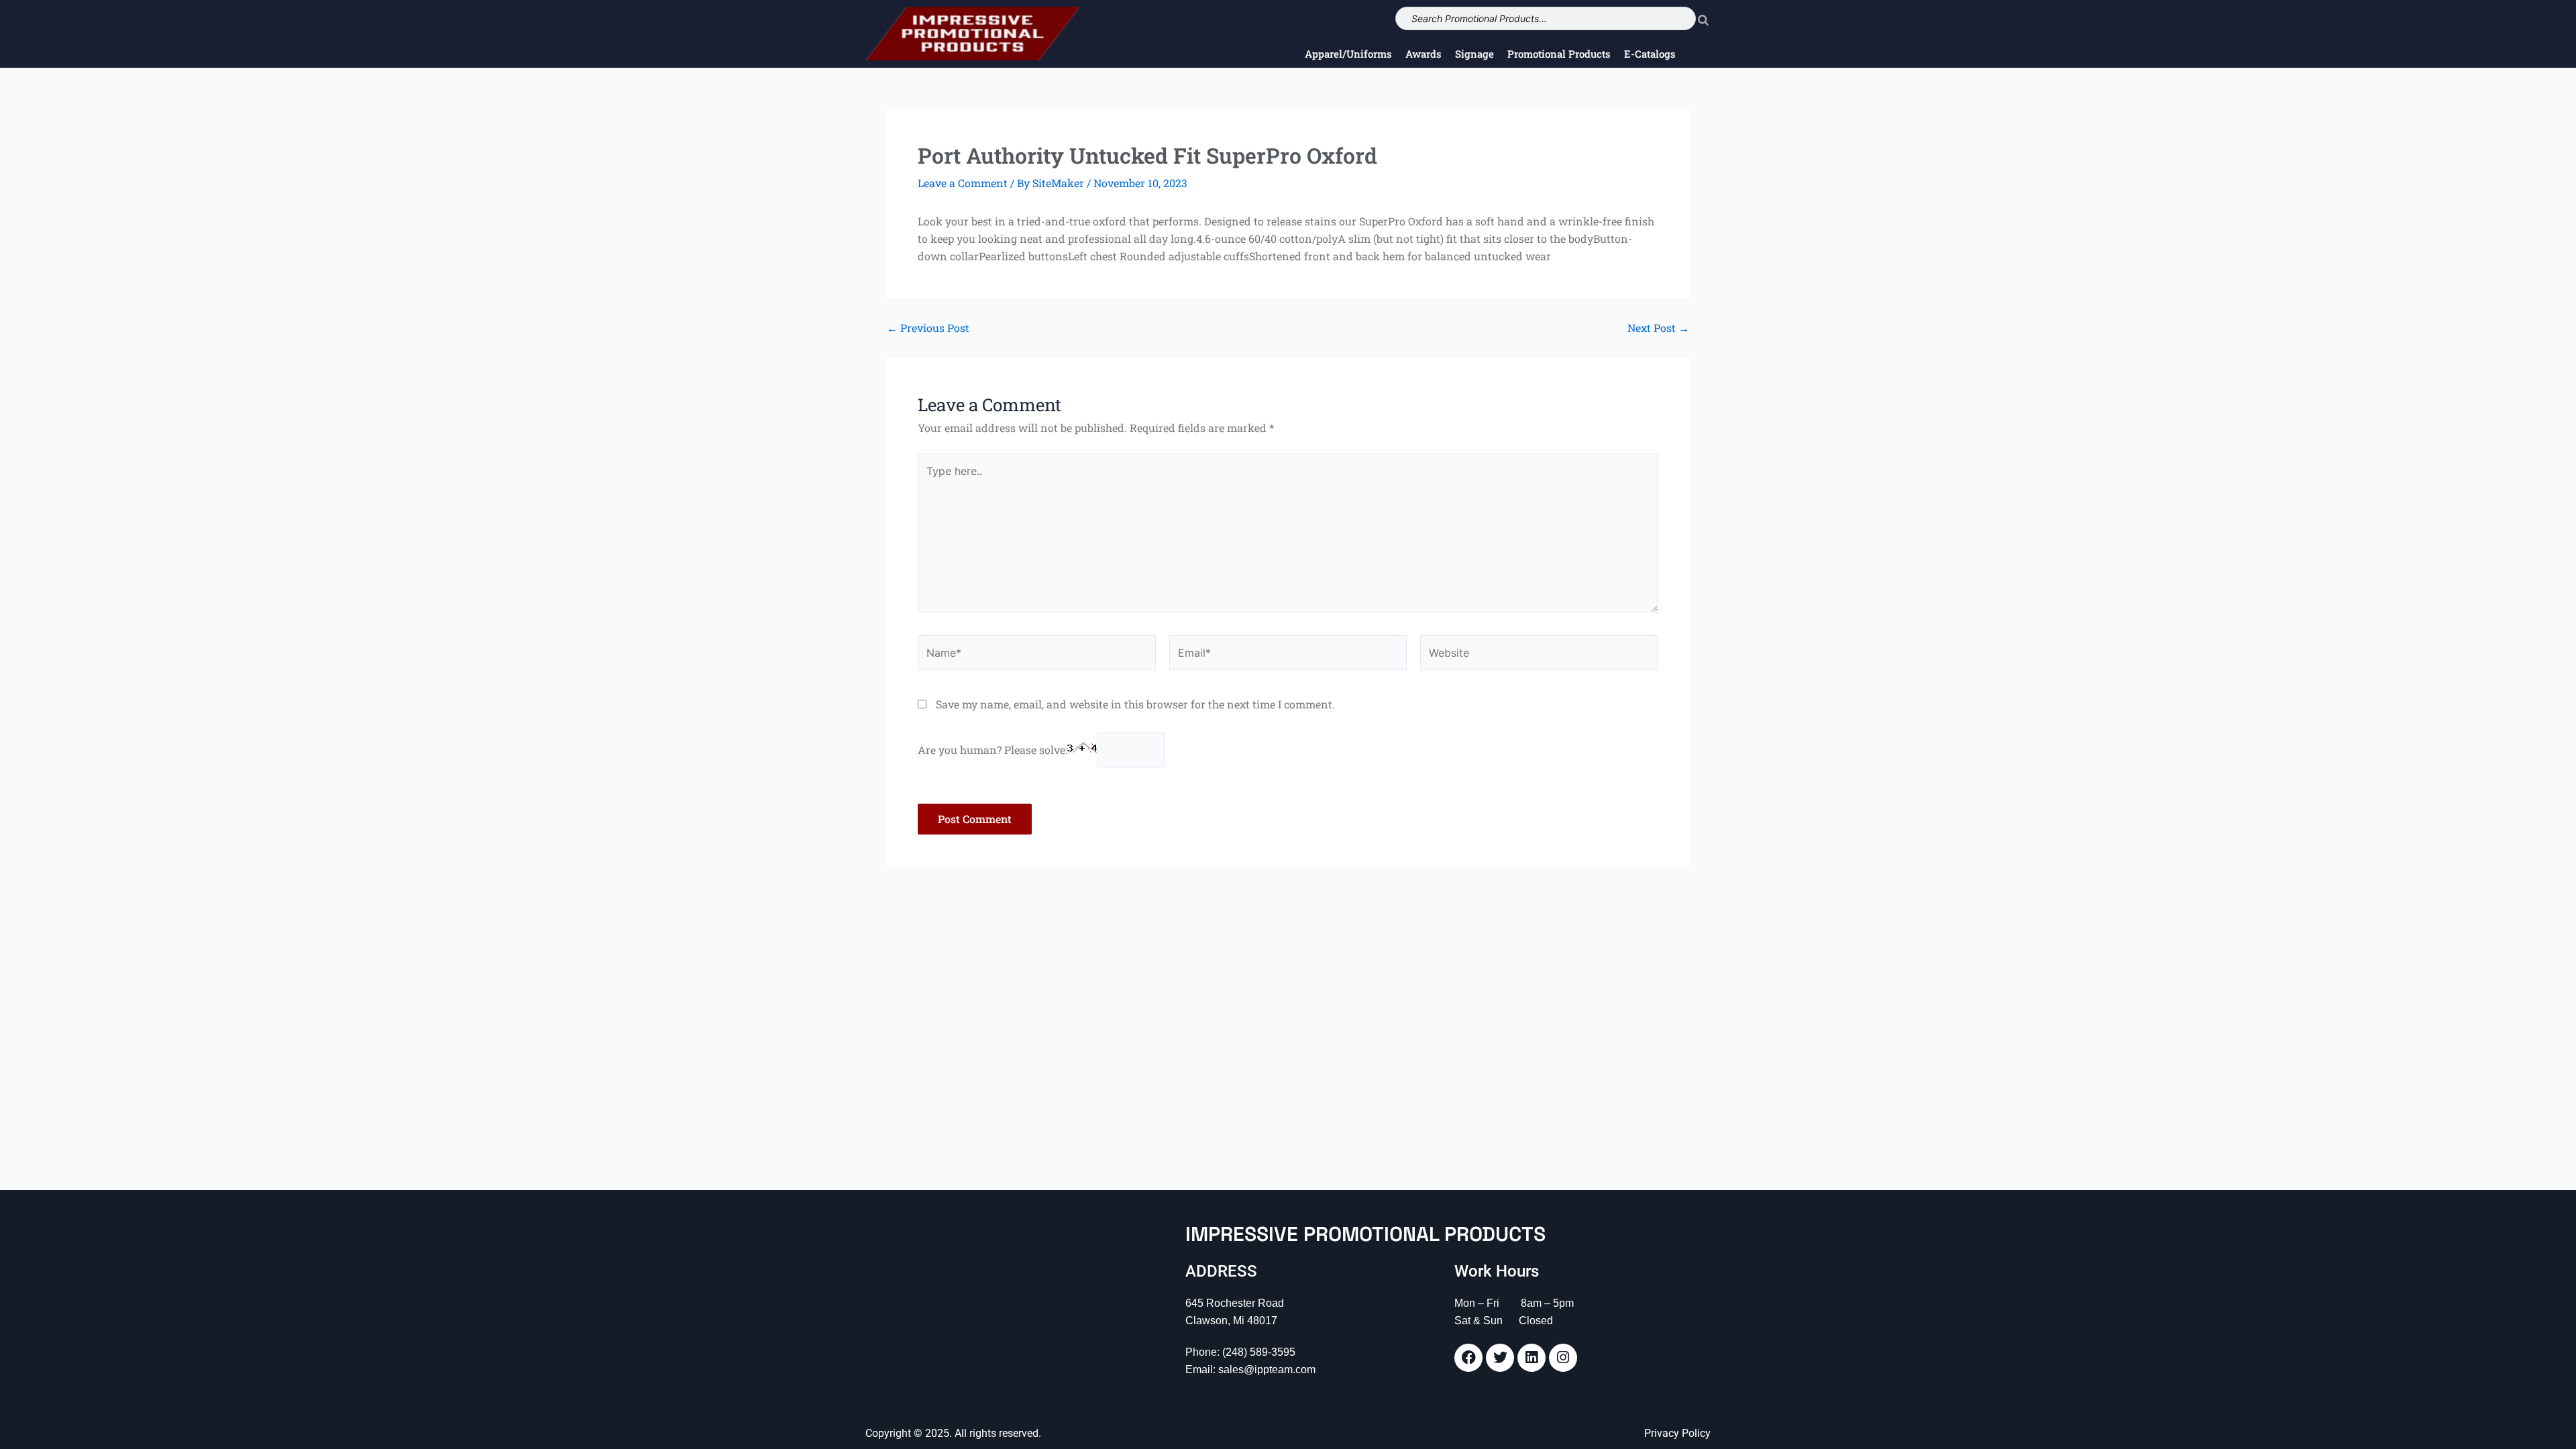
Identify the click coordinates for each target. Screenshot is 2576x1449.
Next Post (1658, 328)
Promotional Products (1559, 54)
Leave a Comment (963, 183)
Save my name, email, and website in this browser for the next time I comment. (1135, 704)
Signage (1474, 54)
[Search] (1703, 18)
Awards (1424, 54)
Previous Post (928, 328)
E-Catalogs (1650, 54)
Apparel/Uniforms (1348, 54)
